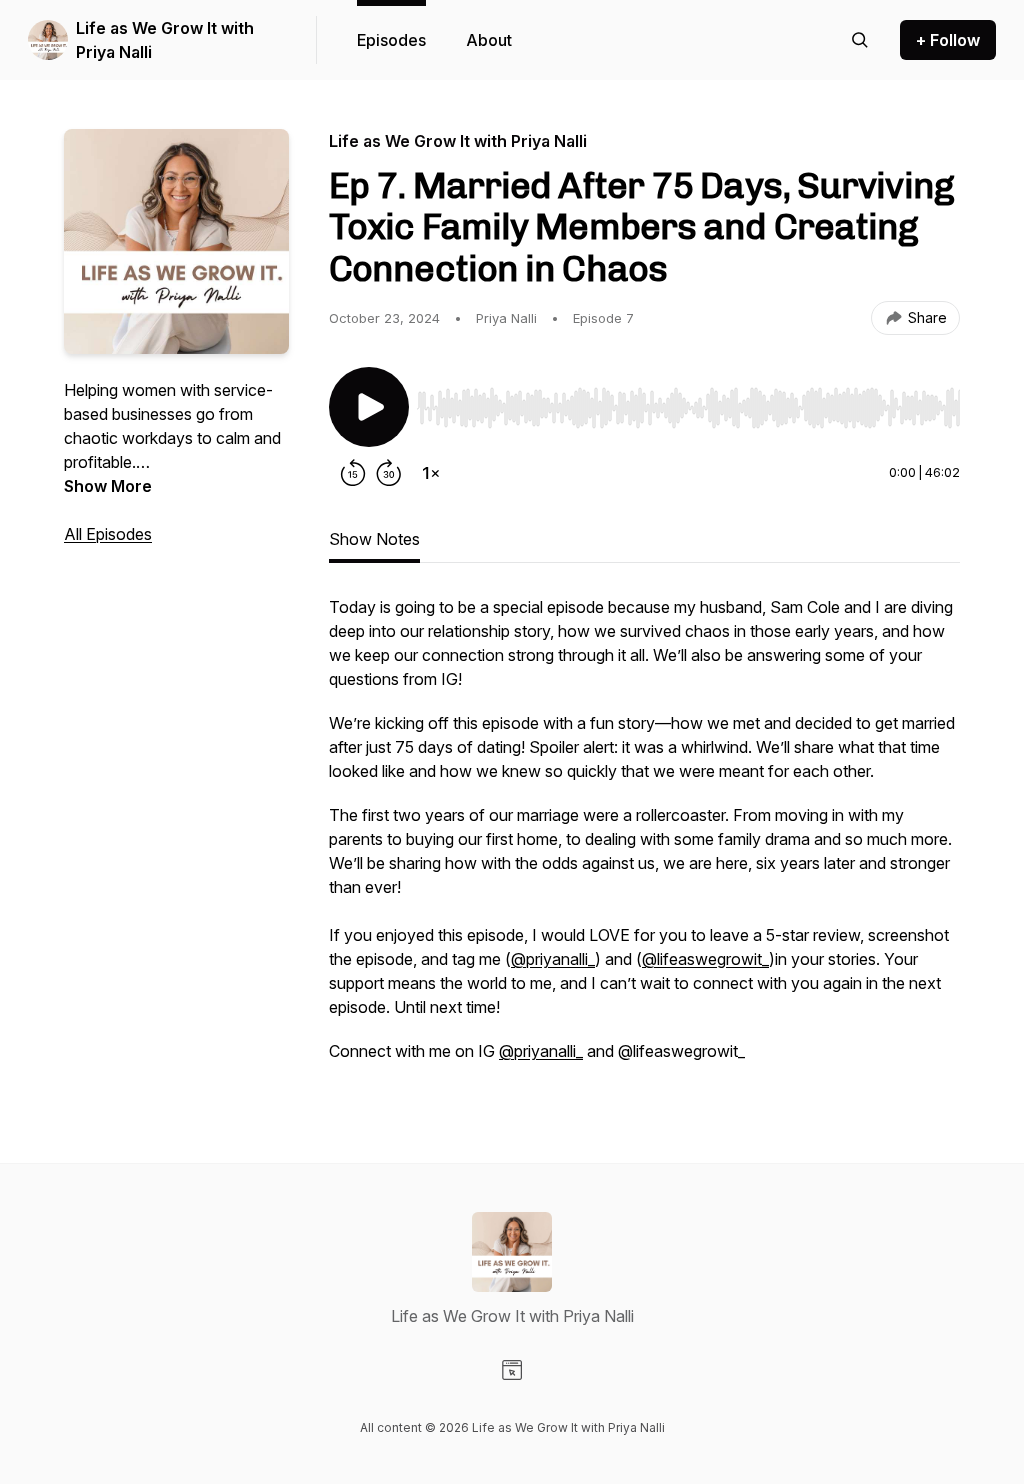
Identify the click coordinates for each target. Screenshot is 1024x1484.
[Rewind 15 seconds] (353, 473)
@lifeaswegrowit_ (705, 959)
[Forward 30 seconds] (389, 473)
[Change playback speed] (431, 473)
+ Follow (948, 40)
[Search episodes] (860, 40)
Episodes (391, 40)
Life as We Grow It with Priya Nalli (165, 40)
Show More (108, 486)
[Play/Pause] (369, 407)
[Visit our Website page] (512, 1370)
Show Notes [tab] (374, 539)
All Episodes (108, 534)
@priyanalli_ (553, 959)
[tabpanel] (644, 839)
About (489, 40)
